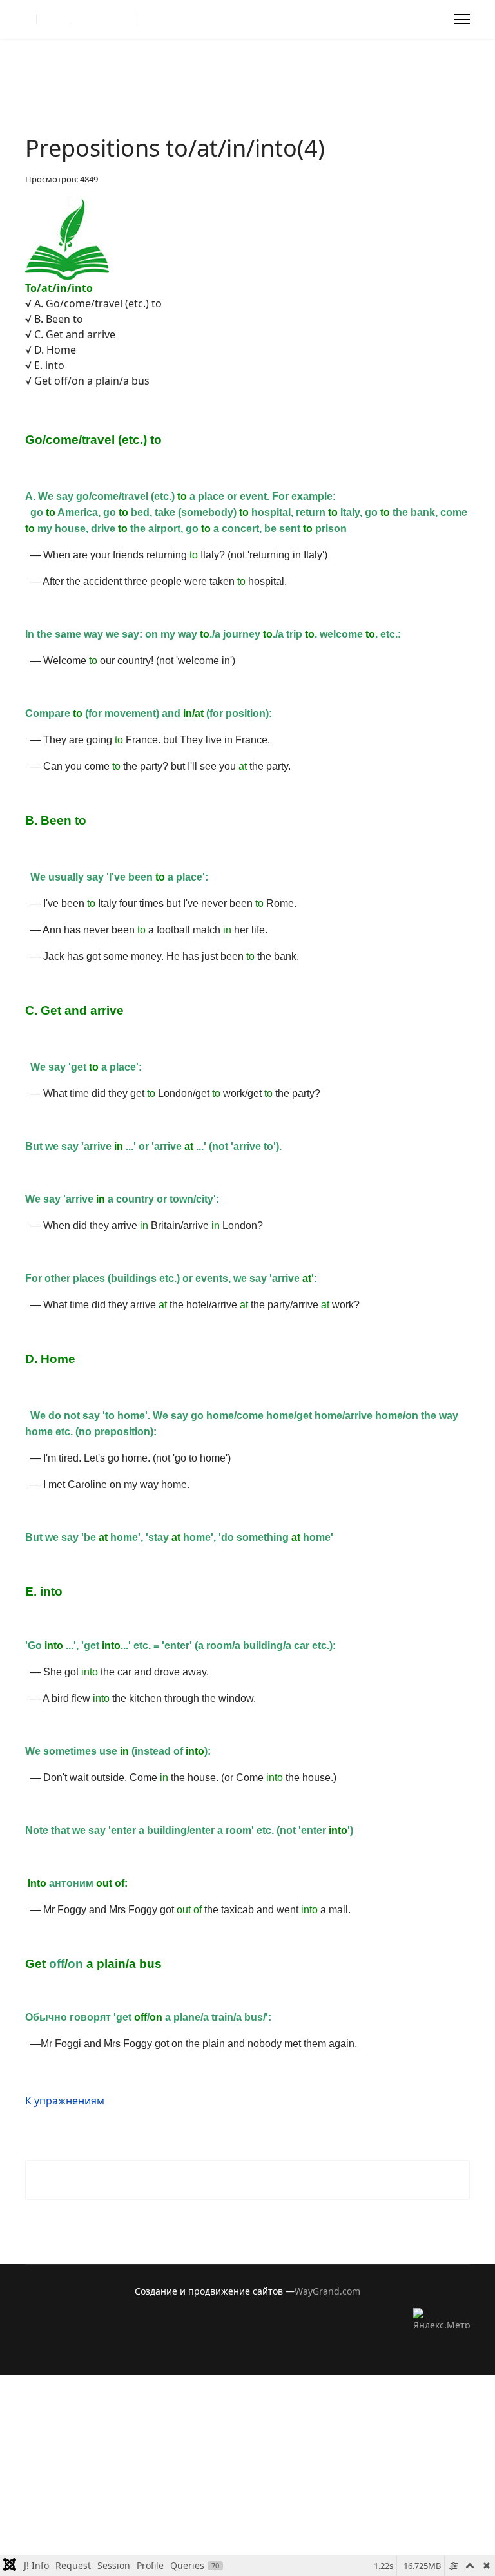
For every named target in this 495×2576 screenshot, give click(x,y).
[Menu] (462, 19)
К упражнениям (65, 2101)
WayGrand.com (327, 2291)
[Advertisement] (247, 2465)
